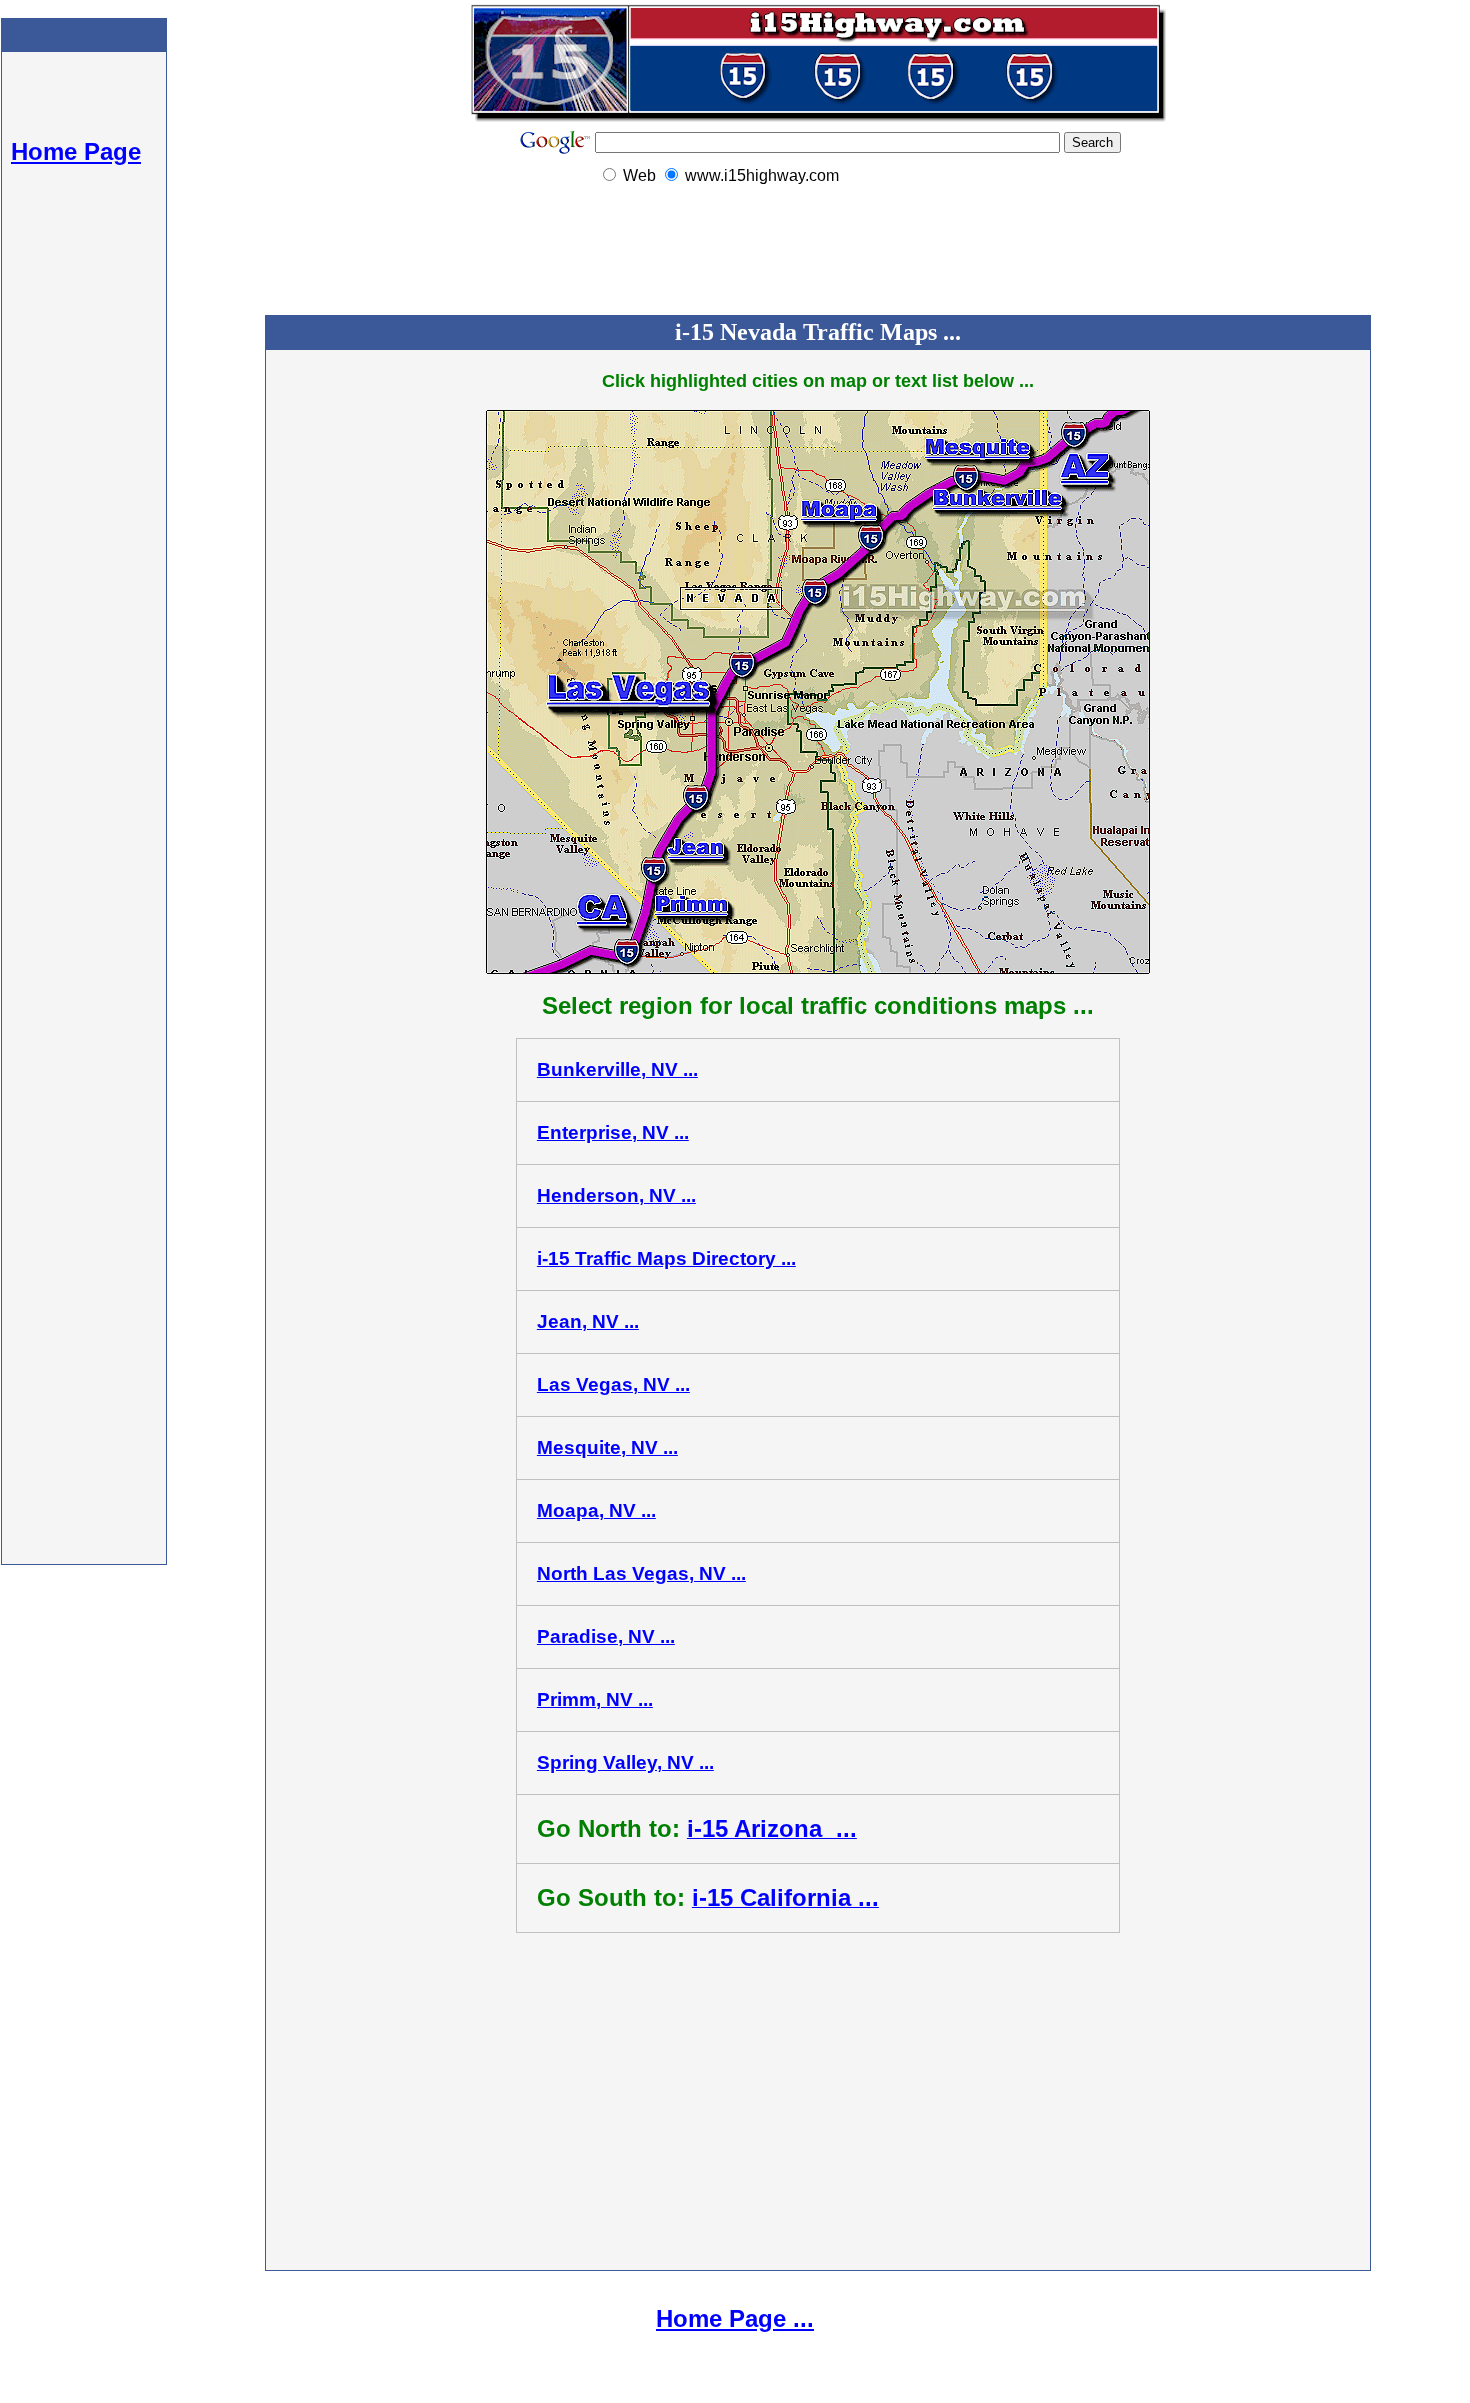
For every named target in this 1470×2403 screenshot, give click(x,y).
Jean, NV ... (588, 1321)
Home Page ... (735, 2318)
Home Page (76, 151)
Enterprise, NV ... (613, 1132)
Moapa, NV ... (596, 1510)
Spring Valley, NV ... (625, 1762)
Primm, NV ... (595, 1699)
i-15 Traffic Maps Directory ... (666, 1258)
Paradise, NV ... (606, 1636)
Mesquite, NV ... (607, 1447)
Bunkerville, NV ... (617, 1069)
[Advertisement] (84, 550)
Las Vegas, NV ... (613, 1384)
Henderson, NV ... (616, 1195)
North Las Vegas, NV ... (641, 1573)
